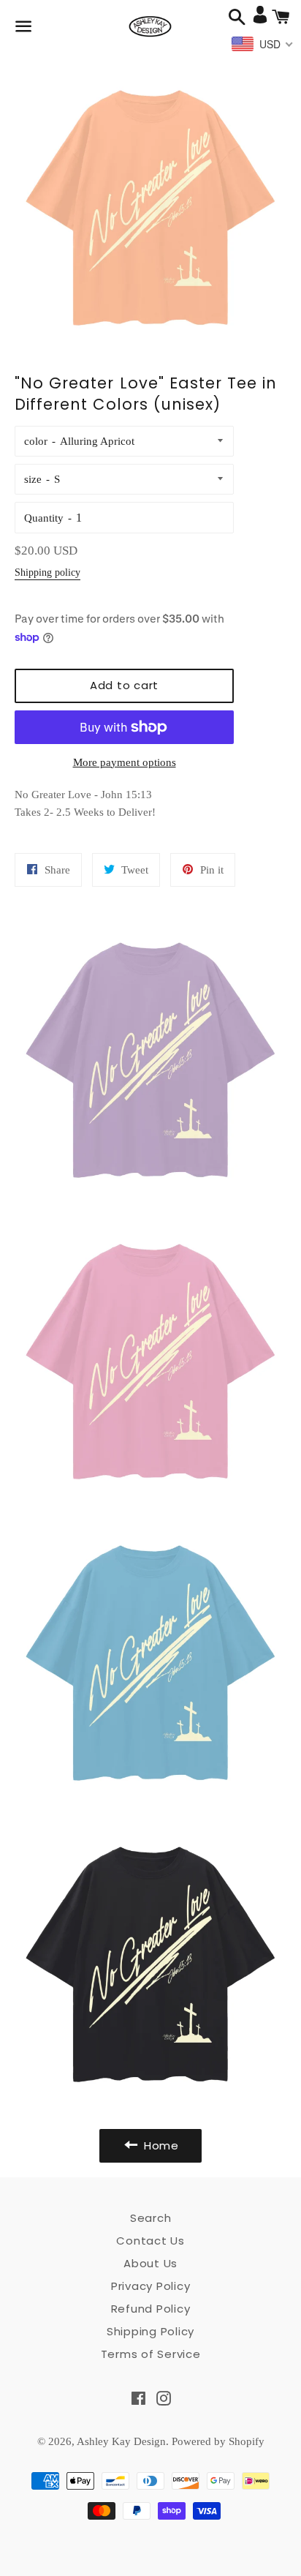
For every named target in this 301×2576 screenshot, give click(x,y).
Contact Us (150, 2241)
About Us (150, 2263)
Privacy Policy (151, 2286)
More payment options (125, 762)
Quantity (44, 518)
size (33, 479)
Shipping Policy (150, 2331)
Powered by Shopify (218, 2441)
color (36, 441)
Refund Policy (151, 2309)
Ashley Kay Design (121, 2441)
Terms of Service (151, 2354)
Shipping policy (47, 572)
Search (151, 2218)
